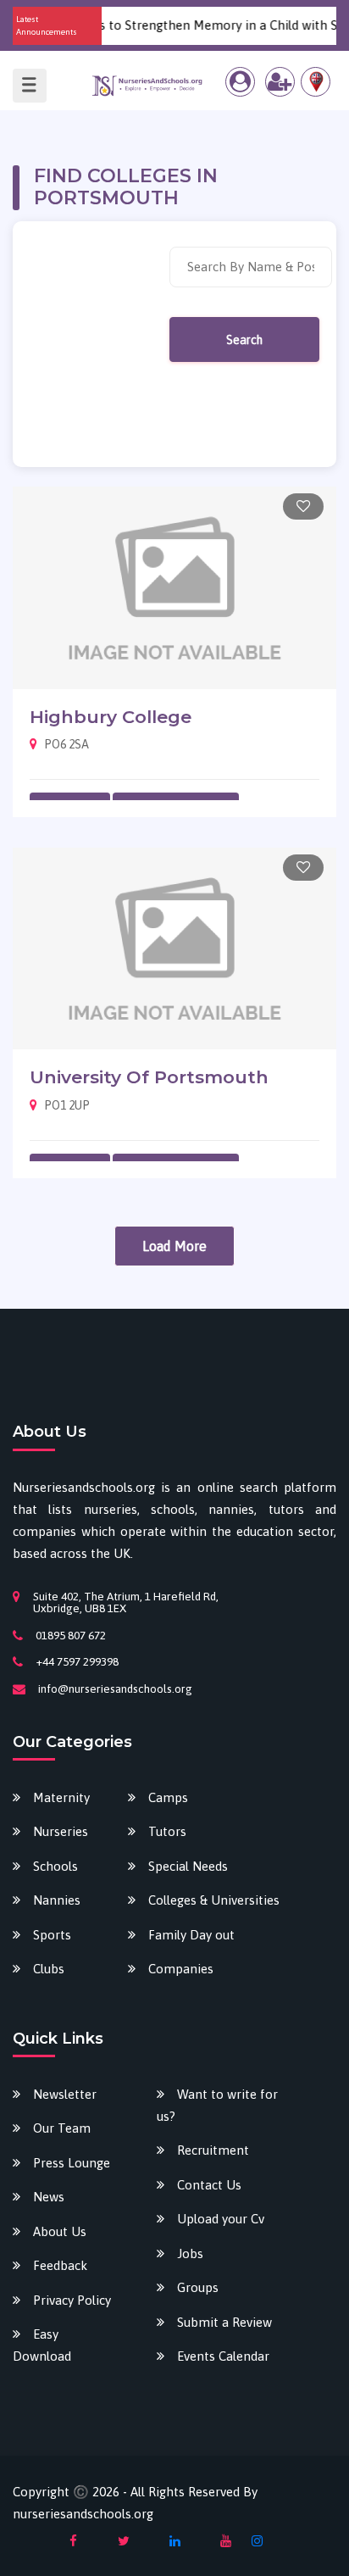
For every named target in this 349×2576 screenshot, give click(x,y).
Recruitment (213, 2150)
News (49, 2197)
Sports (52, 1935)
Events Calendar (223, 2356)
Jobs (190, 2253)
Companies (181, 1969)
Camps (168, 1797)
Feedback (60, 2265)
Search (244, 340)
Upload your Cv (221, 2219)
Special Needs (188, 1866)
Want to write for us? (217, 2105)
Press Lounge (72, 2163)
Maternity (61, 1797)
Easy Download (42, 2345)
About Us (60, 2231)
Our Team (62, 2128)
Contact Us (209, 2185)
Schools (55, 1866)
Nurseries (61, 1831)
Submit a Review (224, 2322)
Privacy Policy (72, 2300)
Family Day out (191, 1935)
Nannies (57, 1900)
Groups (198, 2287)
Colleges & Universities (214, 1900)
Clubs (49, 1969)
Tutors (167, 1831)
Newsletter (65, 2094)
